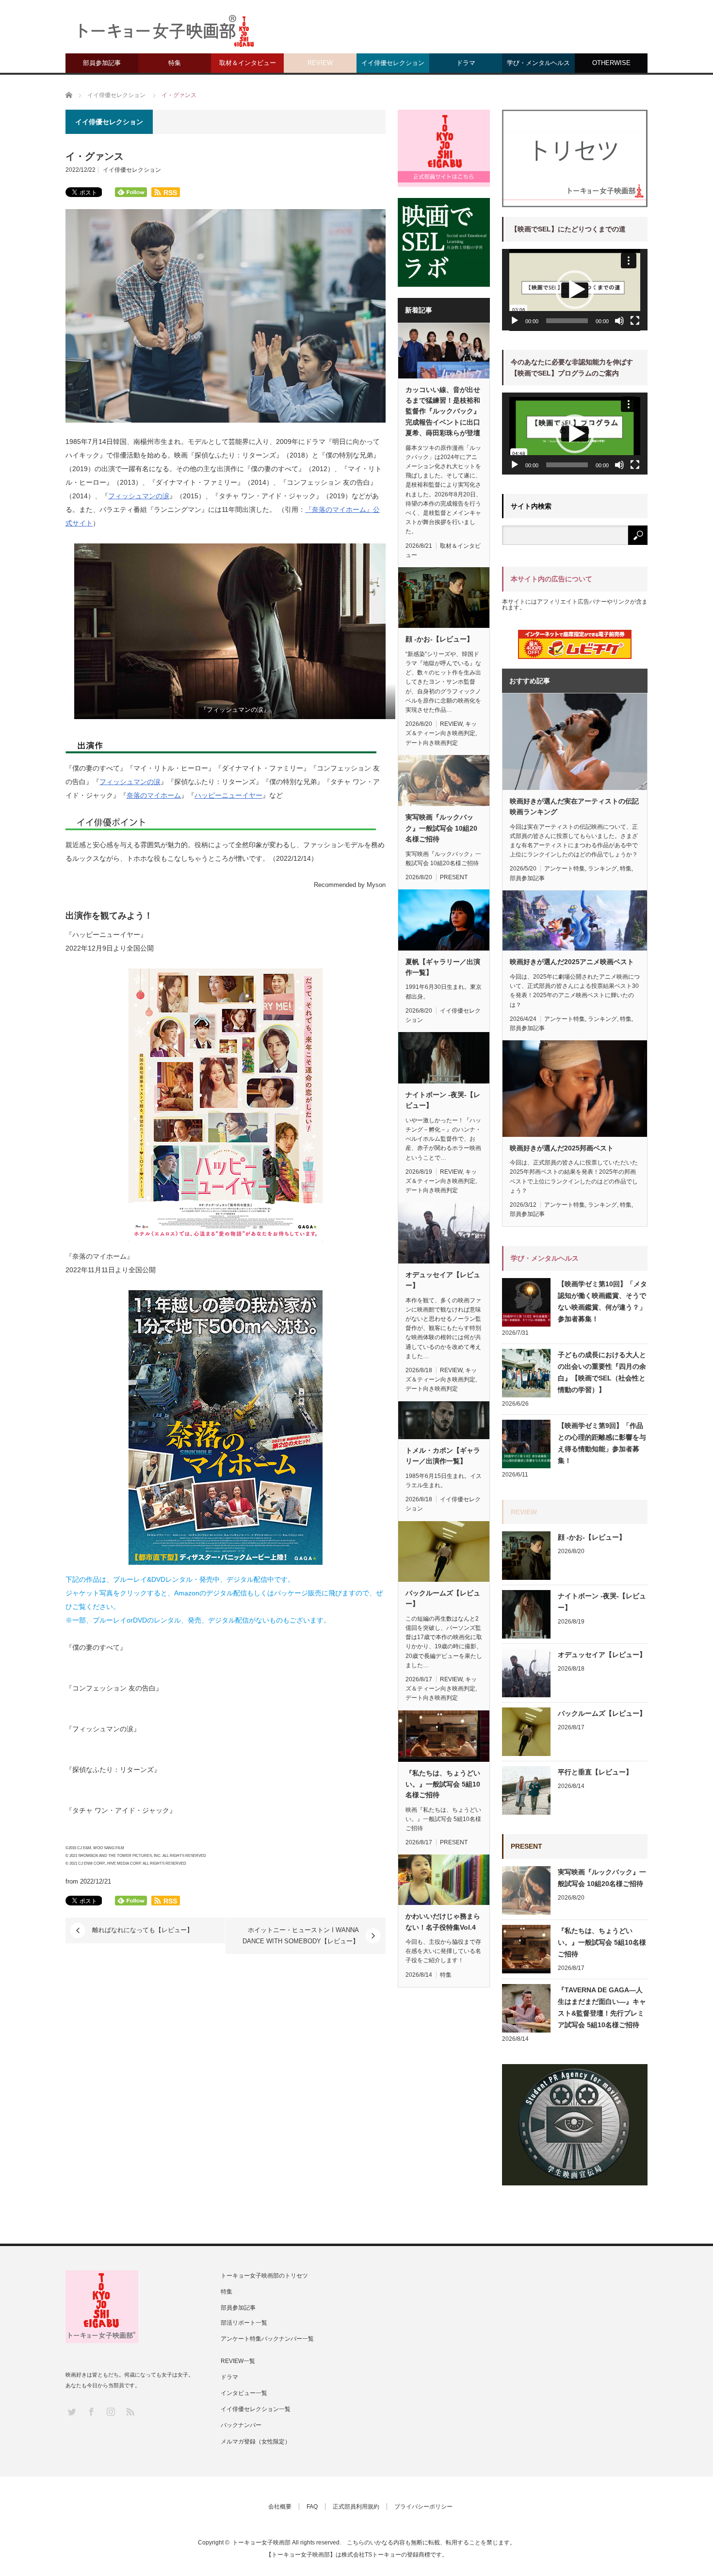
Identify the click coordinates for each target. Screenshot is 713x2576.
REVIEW (320, 63)
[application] (575, 290)
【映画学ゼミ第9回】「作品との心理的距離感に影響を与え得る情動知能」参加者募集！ (602, 1443)
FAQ (312, 2507)
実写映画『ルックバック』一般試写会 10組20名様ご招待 (441, 828)
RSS (130, 2411)
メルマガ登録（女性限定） (256, 2442)
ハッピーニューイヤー (228, 795)
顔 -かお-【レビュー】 (439, 639)
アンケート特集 (565, 869)
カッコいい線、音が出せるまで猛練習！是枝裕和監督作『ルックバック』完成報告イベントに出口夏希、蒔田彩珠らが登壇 (443, 411)
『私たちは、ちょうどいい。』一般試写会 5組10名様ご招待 (443, 1784)
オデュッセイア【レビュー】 (443, 1280)
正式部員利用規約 (356, 2507)
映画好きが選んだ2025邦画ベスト (562, 1148)
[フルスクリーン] (635, 321)
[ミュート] (619, 321)
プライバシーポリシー (423, 2507)
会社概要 (280, 2507)
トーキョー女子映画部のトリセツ (264, 2276)
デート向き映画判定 (432, 743)
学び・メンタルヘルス (538, 63)
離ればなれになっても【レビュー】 (143, 1930)
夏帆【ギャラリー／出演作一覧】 (443, 967)
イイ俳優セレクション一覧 (256, 2409)
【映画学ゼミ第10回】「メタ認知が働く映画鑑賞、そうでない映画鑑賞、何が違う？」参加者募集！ (602, 1301)
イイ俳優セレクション (393, 63)
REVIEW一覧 (238, 2361)
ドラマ (466, 63)
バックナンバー (241, 2425)
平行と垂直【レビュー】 (595, 1772)
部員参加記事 (102, 63)
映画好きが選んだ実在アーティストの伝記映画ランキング (574, 806)
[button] (575, 290)
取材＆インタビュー (248, 63)
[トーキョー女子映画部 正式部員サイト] (444, 148)
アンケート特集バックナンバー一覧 (267, 2339)
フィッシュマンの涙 (139, 496)
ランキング (602, 869)
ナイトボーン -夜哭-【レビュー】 (443, 1100)
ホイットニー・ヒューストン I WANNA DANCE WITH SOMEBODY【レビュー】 (301, 1935)
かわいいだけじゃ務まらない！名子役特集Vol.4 (443, 1921)
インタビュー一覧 (244, 2393)
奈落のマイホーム (154, 795)
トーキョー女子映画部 (261, 2543)
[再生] (515, 321)
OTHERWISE (611, 63)
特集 (175, 63)
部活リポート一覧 (244, 2323)
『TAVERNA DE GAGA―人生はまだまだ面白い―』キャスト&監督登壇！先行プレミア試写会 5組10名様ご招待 (602, 2007)
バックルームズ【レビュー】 (443, 1598)
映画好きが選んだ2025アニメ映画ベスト (572, 962)
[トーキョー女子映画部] (165, 34)
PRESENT (454, 877)
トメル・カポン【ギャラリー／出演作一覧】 (443, 1456)
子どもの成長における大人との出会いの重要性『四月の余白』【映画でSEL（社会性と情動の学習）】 (602, 1372)
